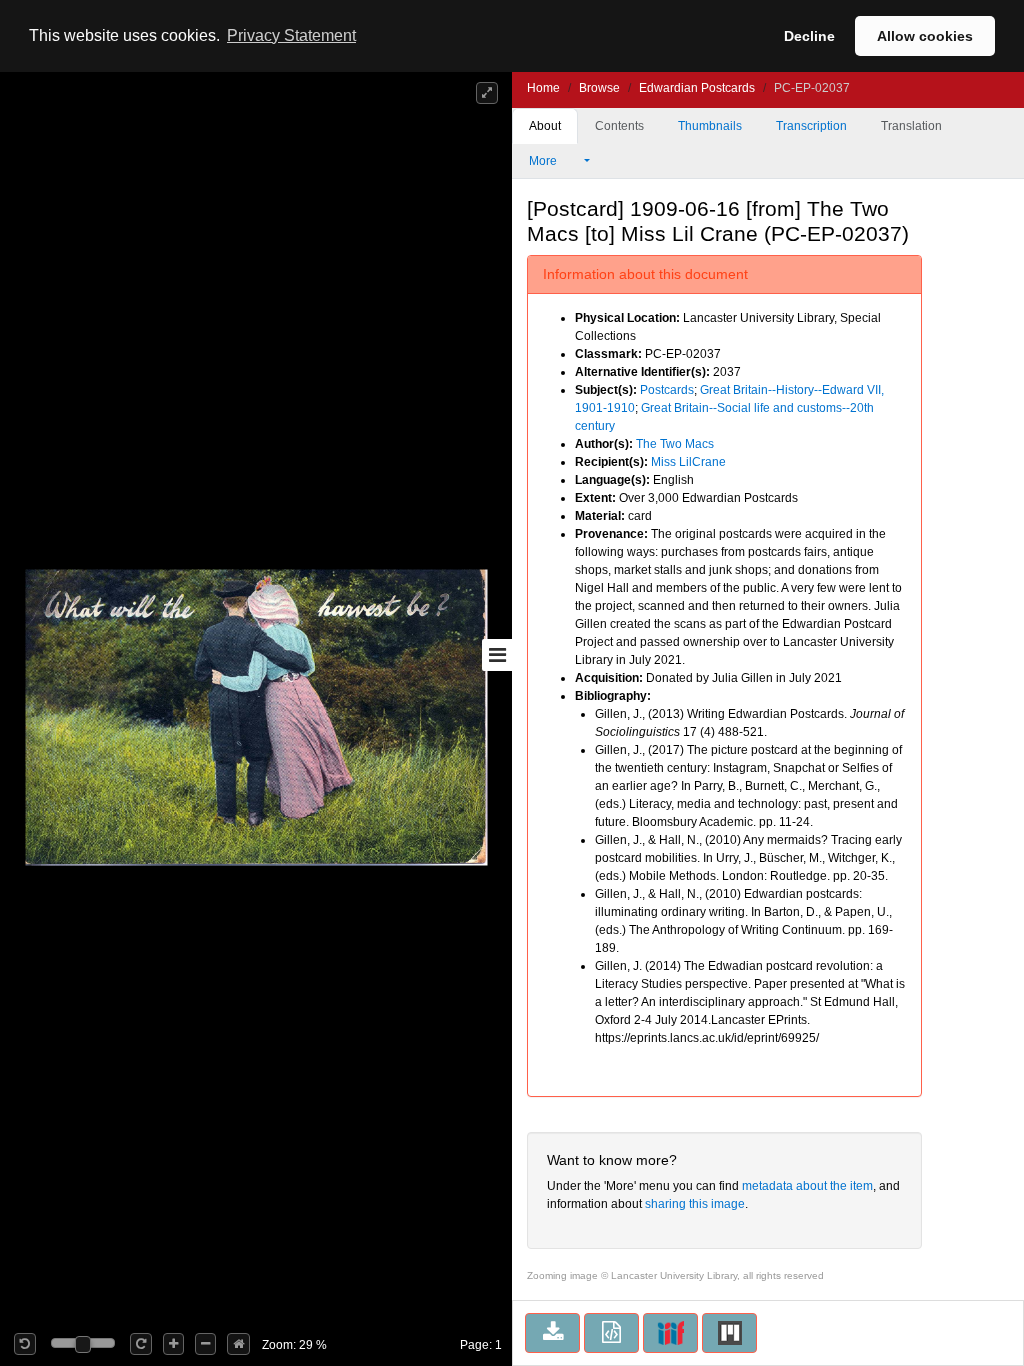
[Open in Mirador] (729, 1333)
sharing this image (695, 1204)
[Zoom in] (173, 1344)
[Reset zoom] (238, 1344)
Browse (599, 88)
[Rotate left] (25, 1344)
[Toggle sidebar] (497, 655)
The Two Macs (675, 444)
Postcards (667, 390)
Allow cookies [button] (925, 36)
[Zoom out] (205, 1344)
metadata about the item (807, 1186)
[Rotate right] (141, 1344)
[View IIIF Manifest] (670, 1333)
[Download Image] (552, 1333)
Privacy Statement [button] (291, 35)
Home (543, 88)
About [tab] (545, 126)
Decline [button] (809, 36)
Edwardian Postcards (697, 88)
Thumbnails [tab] (710, 126)
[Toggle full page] (487, 93)
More (544, 161)
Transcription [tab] (811, 126)
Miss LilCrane (688, 462)
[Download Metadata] (611, 1333)
